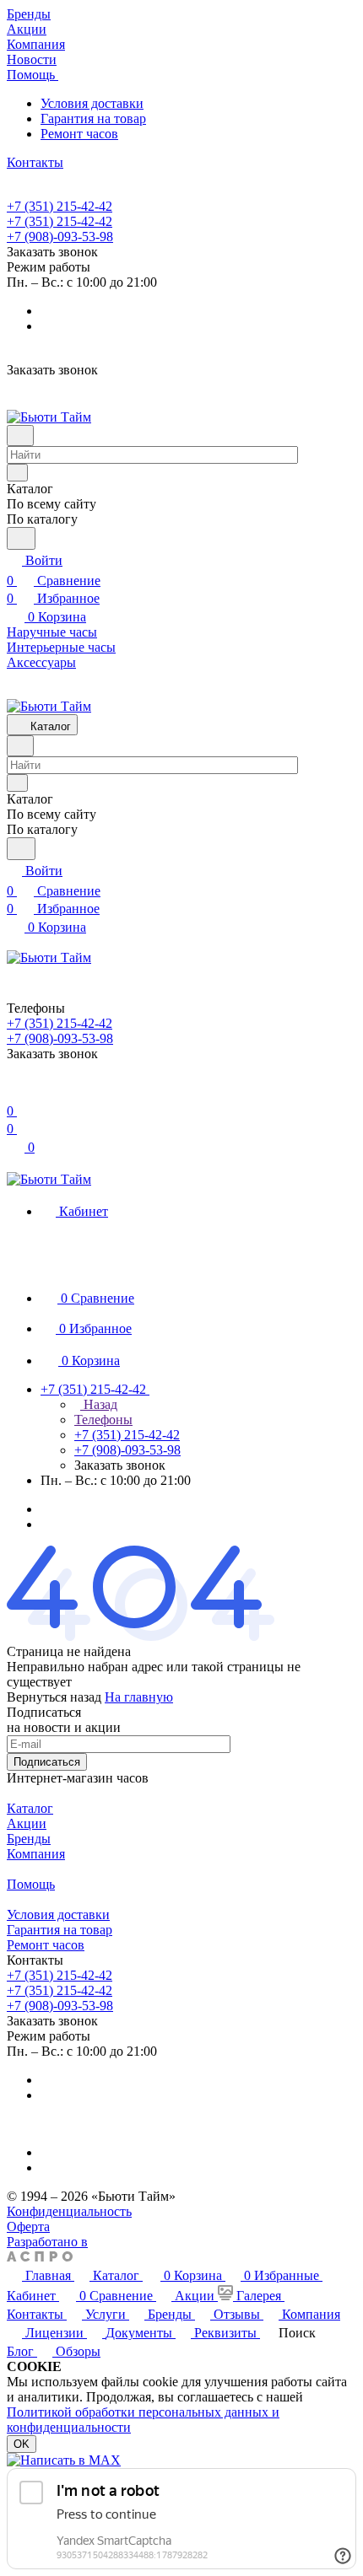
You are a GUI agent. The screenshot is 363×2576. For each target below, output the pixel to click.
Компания (36, 1854)
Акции (27, 1823)
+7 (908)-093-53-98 (60, 237)
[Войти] (14, 1091)
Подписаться (47, 1762)
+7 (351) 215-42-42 (60, 206)
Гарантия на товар (93, 118)
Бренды (29, 1839)
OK (22, 2444)
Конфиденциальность (69, 2211)
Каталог (30, 1808)
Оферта (28, 2226)
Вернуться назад (54, 1697)
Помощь (31, 1884)
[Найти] (21, 538)
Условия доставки (92, 103)
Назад (99, 1404)
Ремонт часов (79, 134)
